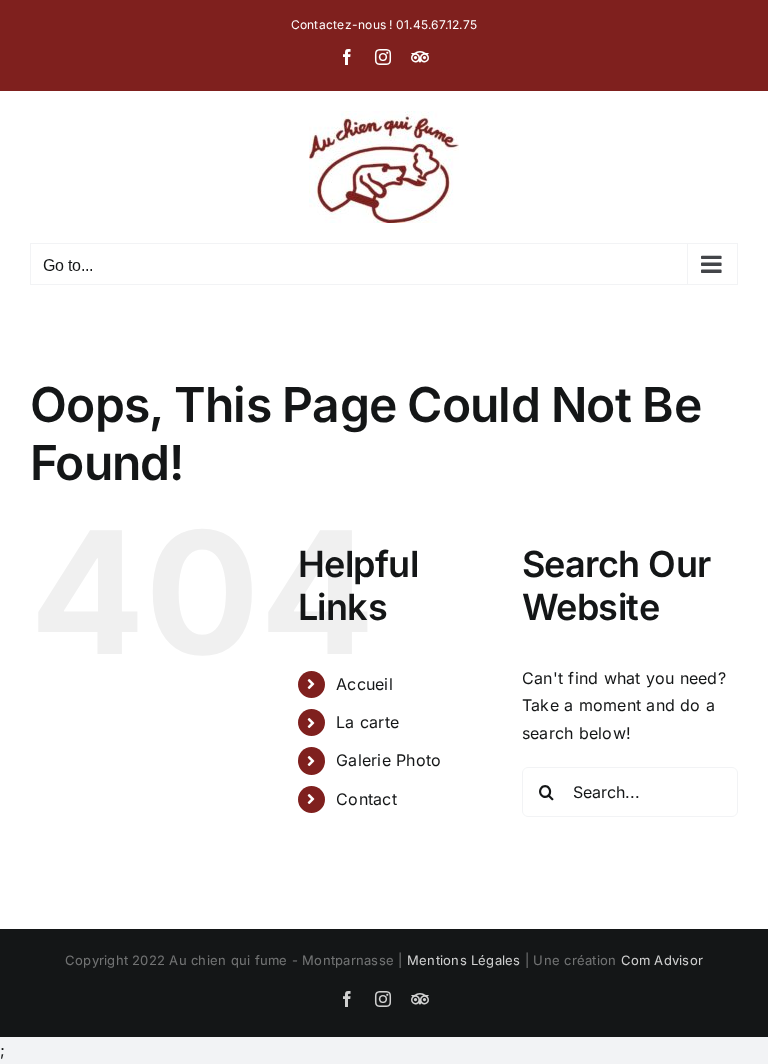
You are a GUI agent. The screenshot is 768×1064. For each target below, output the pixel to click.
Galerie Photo (388, 760)
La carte (367, 722)
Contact (366, 799)
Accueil (364, 684)
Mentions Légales (464, 960)
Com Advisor (662, 960)
